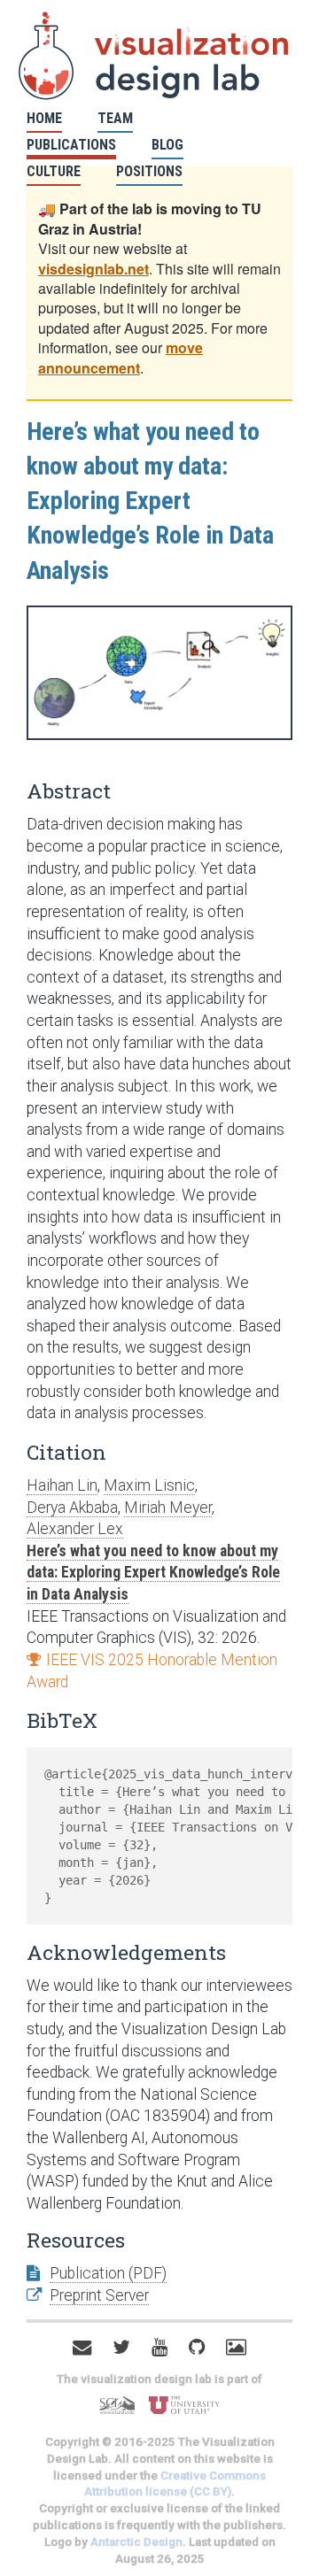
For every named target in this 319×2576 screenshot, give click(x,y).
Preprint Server (99, 2295)
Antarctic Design (136, 2542)
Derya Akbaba (72, 1508)
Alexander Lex (75, 1529)
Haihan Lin (62, 1485)
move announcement (121, 357)
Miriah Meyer (168, 1508)
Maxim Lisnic (149, 1485)
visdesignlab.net (93, 269)
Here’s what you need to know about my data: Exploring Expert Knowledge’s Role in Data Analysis (153, 1573)
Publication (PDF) (108, 2273)
